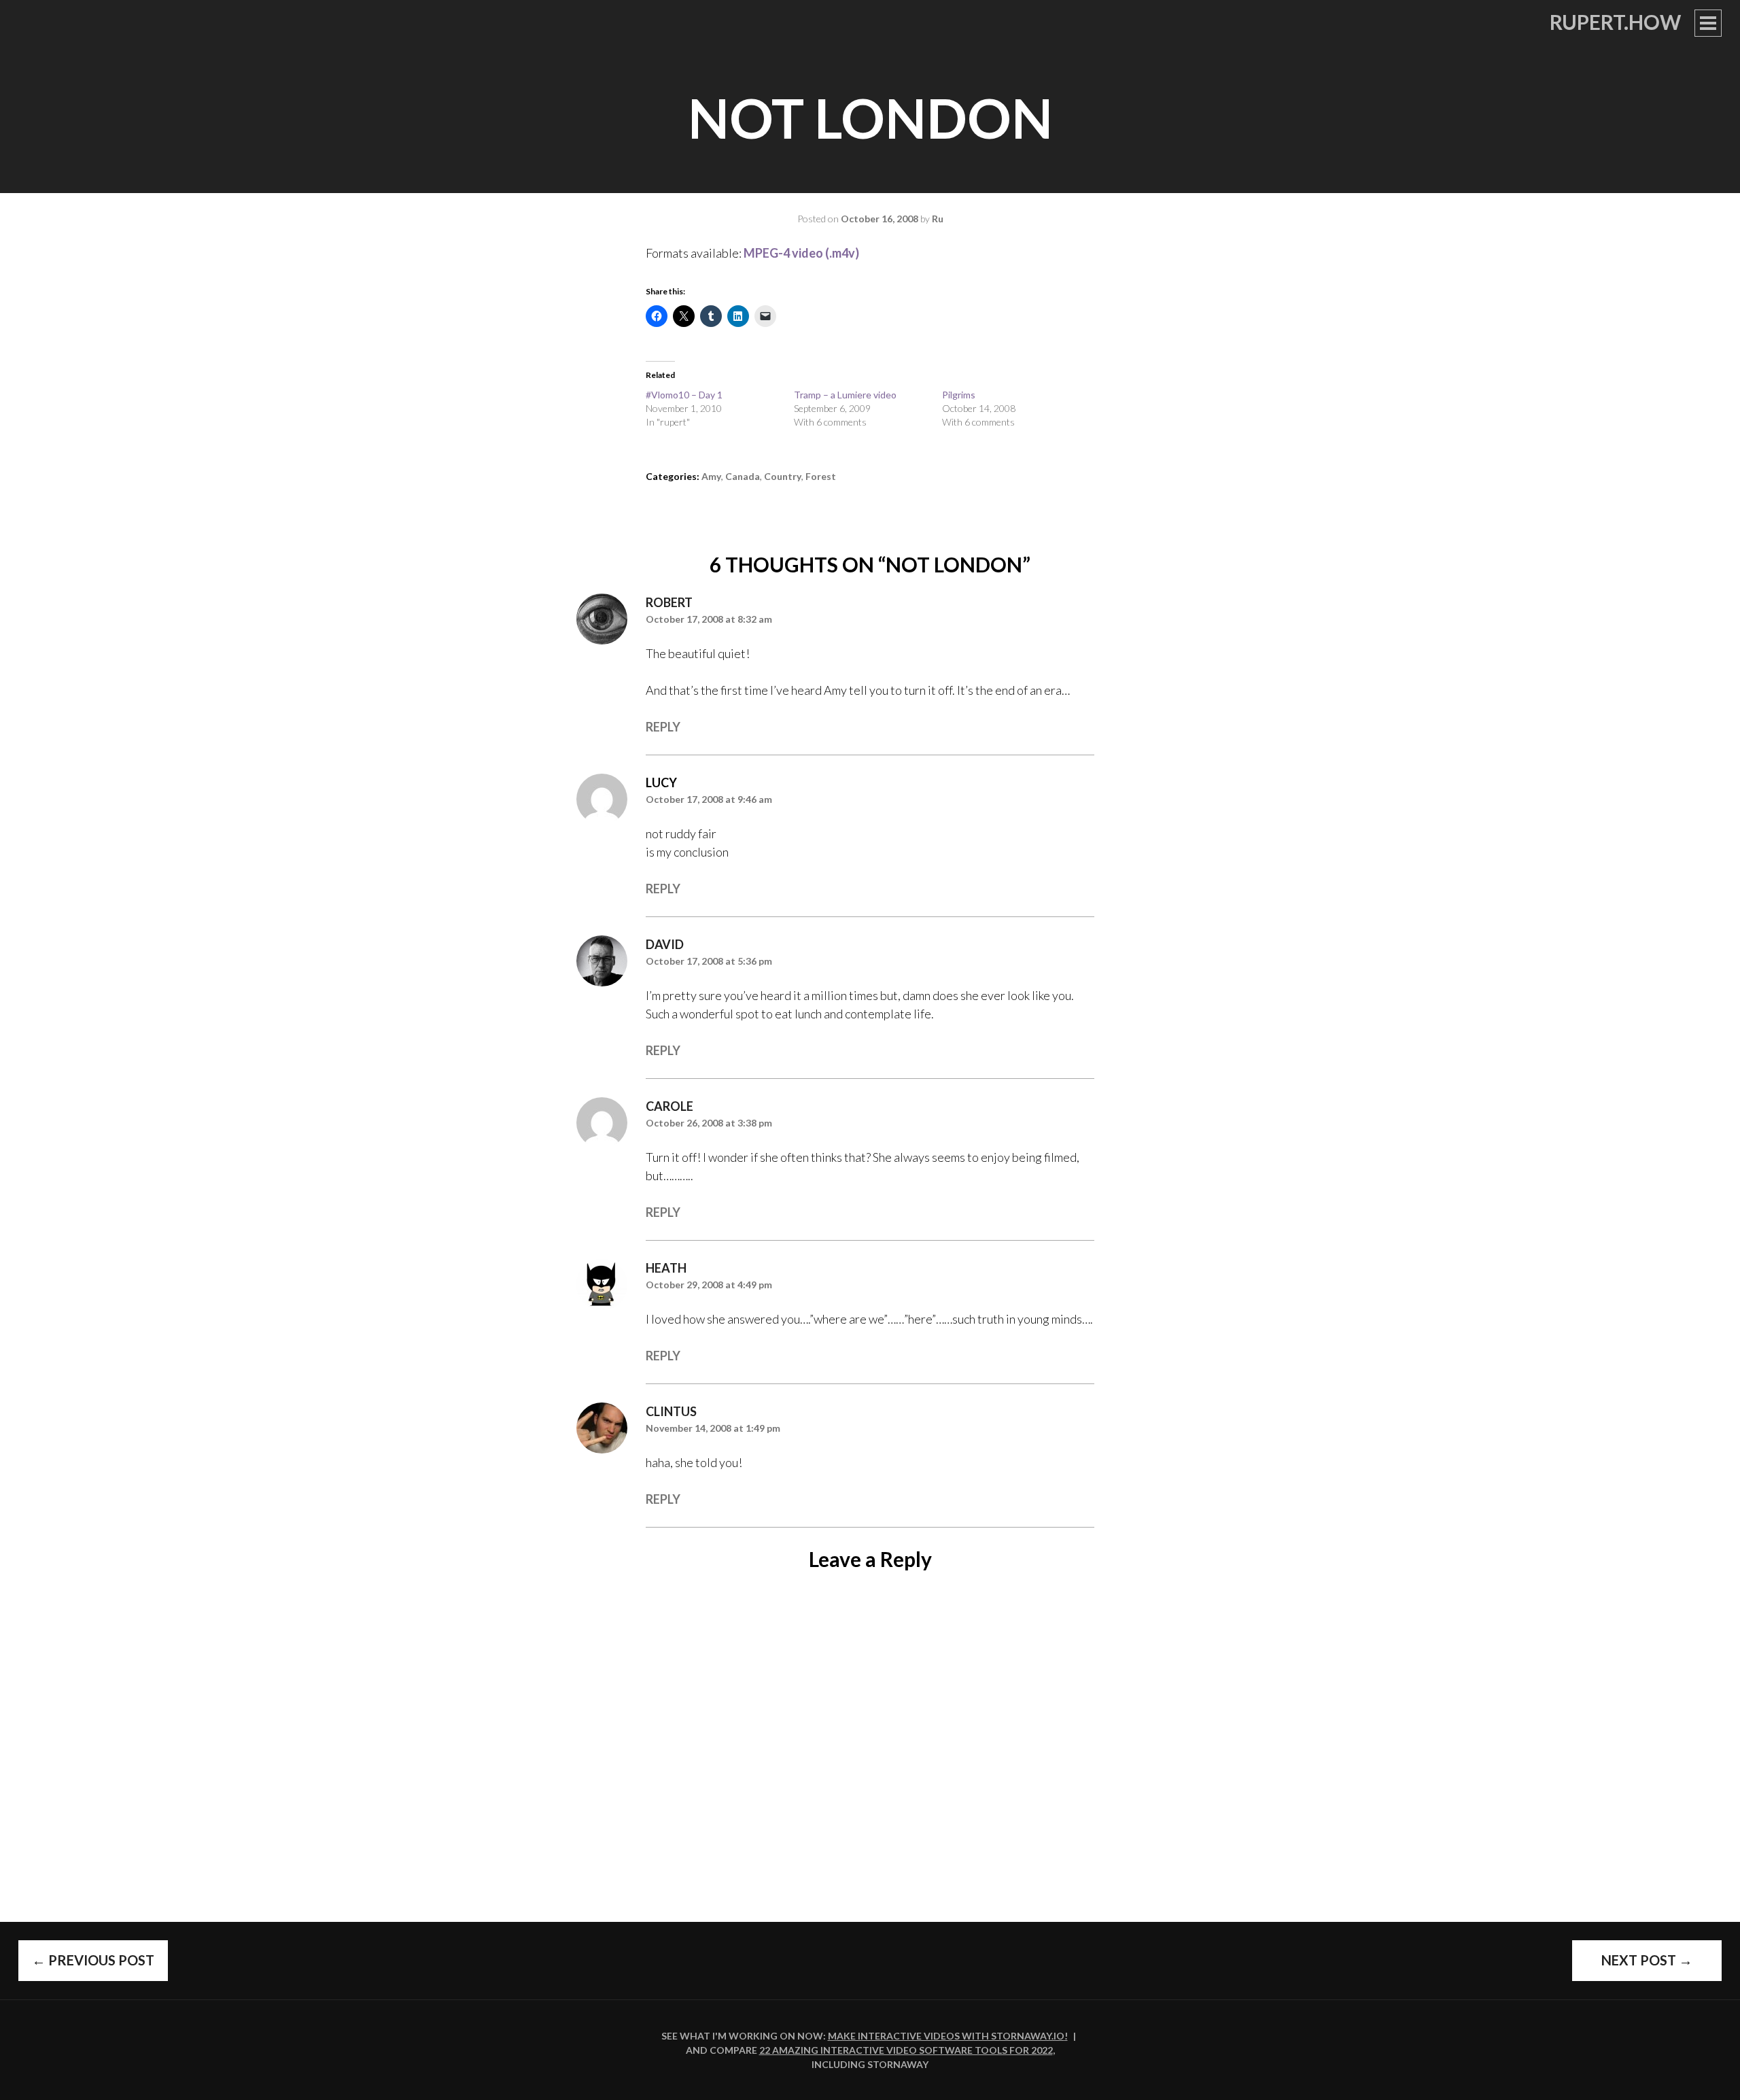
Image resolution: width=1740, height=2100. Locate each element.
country (783, 476)
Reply (663, 727)
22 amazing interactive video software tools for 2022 (906, 2050)
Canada (743, 476)
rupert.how (1615, 22)
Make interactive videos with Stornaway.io (946, 2036)
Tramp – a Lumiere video (845, 395)
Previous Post (93, 1960)
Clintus (671, 1411)
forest (821, 476)
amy (711, 476)
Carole (669, 1106)
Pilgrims (959, 395)
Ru (938, 219)
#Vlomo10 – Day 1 (684, 395)
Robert (669, 602)
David (665, 944)
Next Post (1647, 1960)
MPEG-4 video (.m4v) (801, 253)
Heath (666, 1268)
